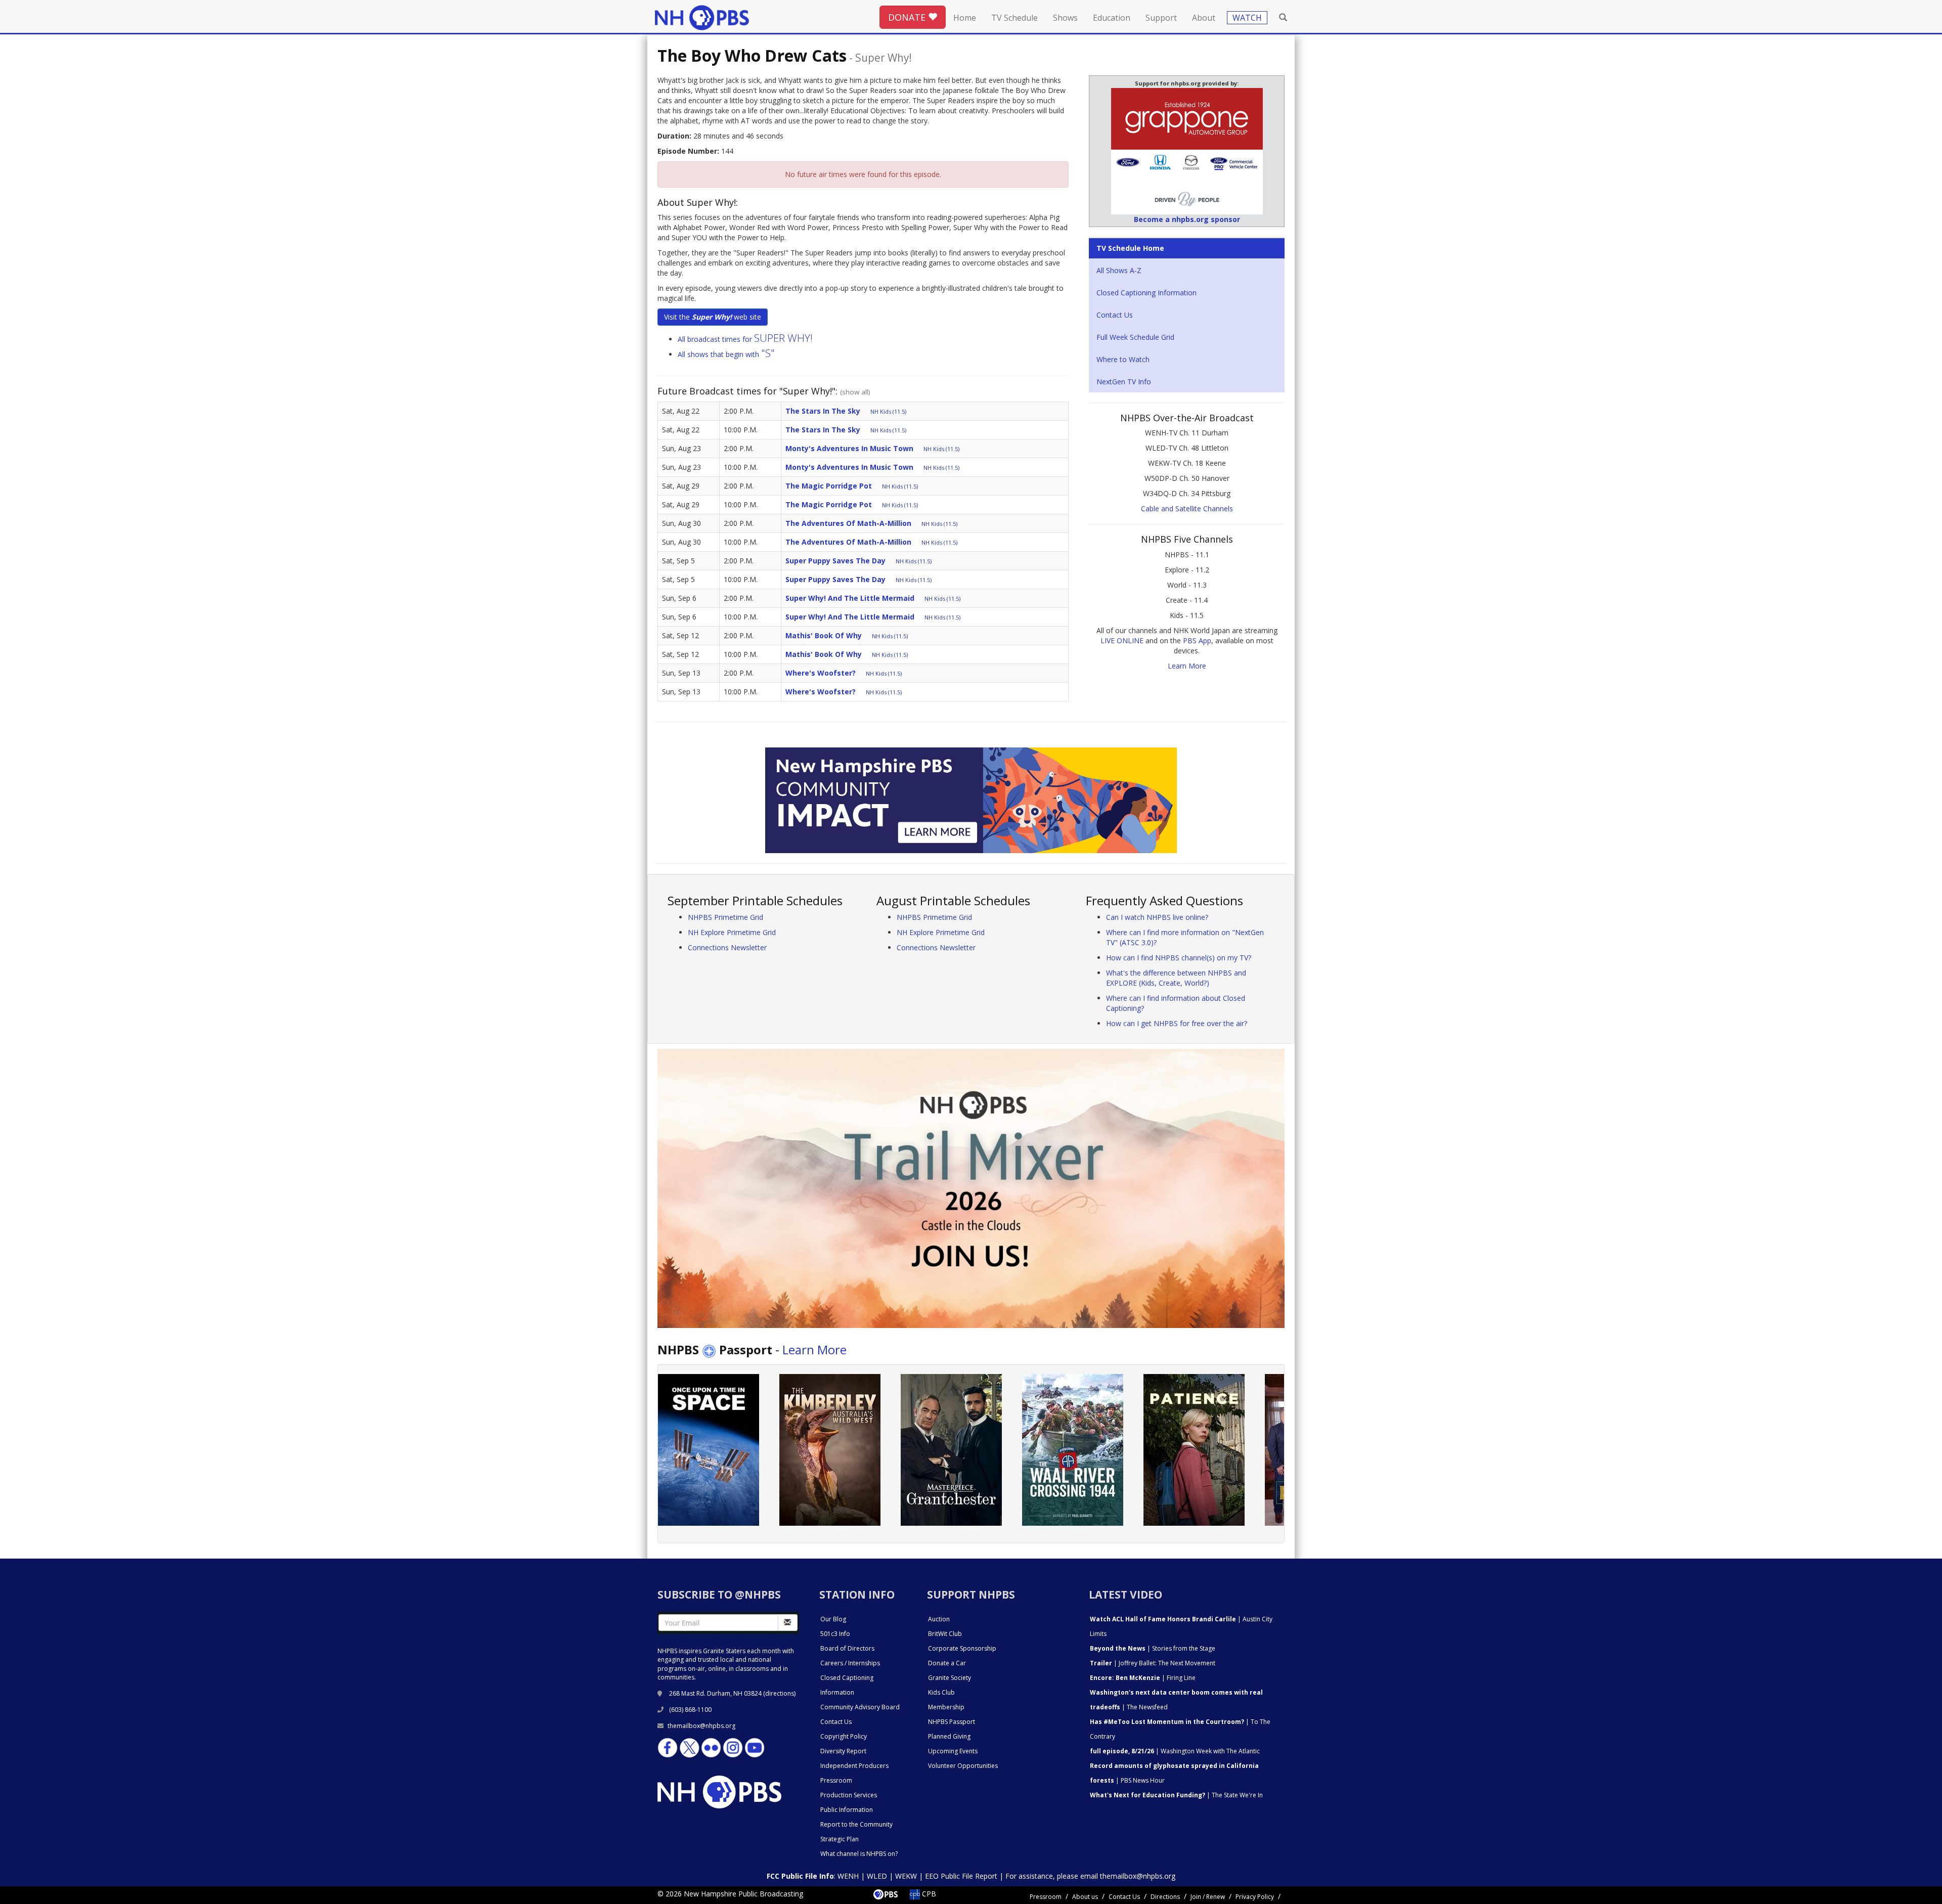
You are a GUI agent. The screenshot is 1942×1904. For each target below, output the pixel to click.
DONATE (908, 17)
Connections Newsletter (727, 947)
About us (1085, 1897)
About (1204, 18)
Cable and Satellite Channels (1187, 508)
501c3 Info (835, 1634)
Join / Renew (1208, 1897)
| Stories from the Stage (1153, 1648)
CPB (928, 1894)
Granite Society (950, 1678)
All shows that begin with (726, 354)
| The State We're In (1176, 1795)
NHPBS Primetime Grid (725, 917)
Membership (946, 1707)
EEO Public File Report (961, 1876)
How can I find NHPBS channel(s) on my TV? (1179, 958)
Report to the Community (856, 1824)
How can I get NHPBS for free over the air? (1177, 1023)
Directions (1165, 1897)
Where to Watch (1123, 359)
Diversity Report (843, 1751)
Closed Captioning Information (1146, 293)
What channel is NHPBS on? (859, 1854)
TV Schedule (1014, 18)
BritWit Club (945, 1634)
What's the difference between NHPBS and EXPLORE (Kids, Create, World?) (1176, 978)
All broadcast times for (745, 339)
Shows (1065, 18)
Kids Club (941, 1692)
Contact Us (1115, 315)
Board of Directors (847, 1648)
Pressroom (836, 1780)
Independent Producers (854, 1766)
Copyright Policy (844, 1736)
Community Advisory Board (860, 1707)
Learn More (1187, 666)
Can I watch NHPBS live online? (1157, 917)
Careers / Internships (850, 1663)
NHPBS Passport (952, 1722)
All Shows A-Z (1119, 270)
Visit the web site (713, 317)
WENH (848, 1876)
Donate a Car (947, 1663)
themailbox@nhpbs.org (701, 1726)
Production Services (849, 1795)
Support (1161, 18)
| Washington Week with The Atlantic (1175, 1751)
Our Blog (833, 1619)
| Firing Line (1143, 1678)
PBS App (1197, 640)
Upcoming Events (953, 1751)
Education (1112, 18)
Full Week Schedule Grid (1135, 337)
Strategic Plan (840, 1839)
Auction (939, 1619)
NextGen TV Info (1124, 382)
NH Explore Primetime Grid (732, 932)
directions (780, 1693)
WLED (877, 1876)
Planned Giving (949, 1736)
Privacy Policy (1255, 1897)
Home (965, 18)
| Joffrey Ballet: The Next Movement (1153, 1663)
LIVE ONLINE (1122, 640)
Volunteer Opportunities (963, 1766)
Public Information (847, 1810)
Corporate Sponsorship (962, 1648)
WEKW (906, 1876)
